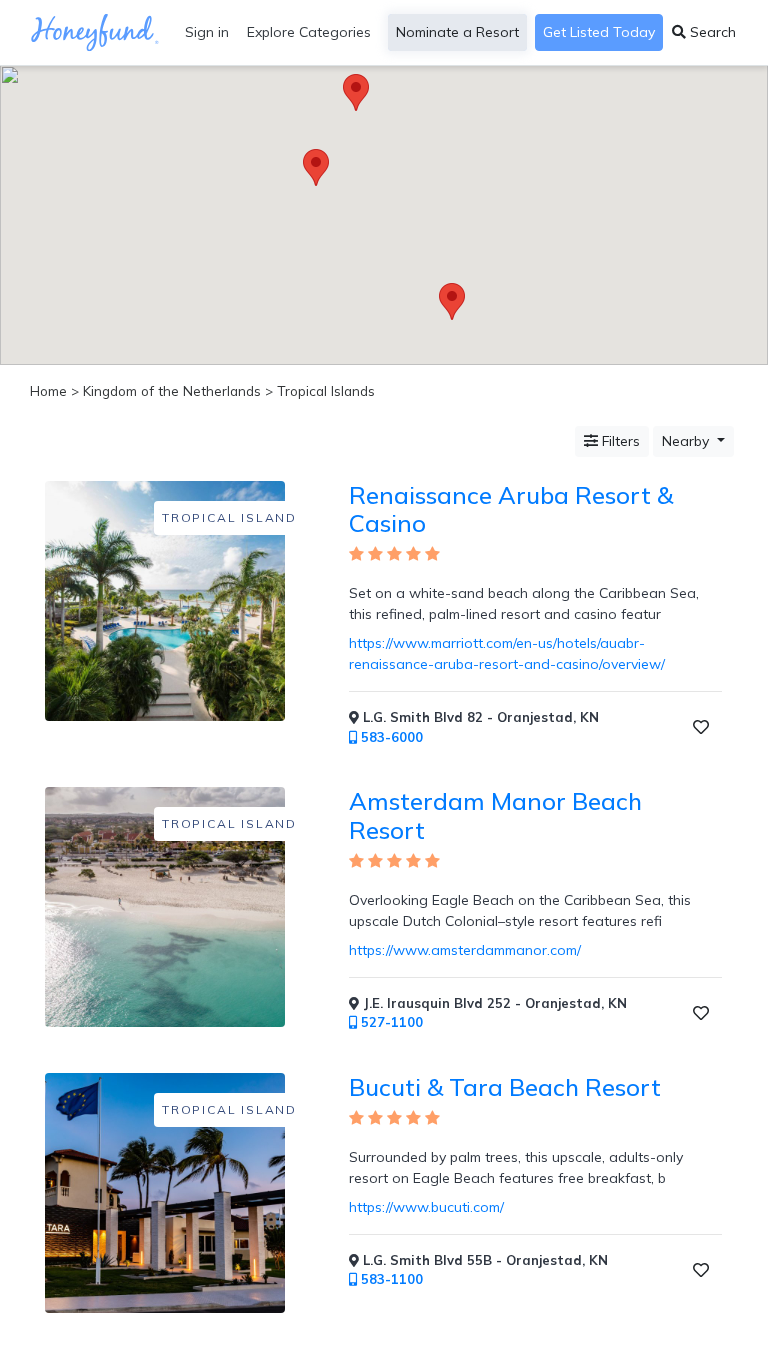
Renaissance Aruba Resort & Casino (511, 509)
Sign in (207, 32)
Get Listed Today (599, 32)
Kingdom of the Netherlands (172, 390)
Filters (619, 441)
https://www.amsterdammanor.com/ (465, 950)
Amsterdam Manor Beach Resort (495, 815)
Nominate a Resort (457, 32)
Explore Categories (309, 32)
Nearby (687, 441)
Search (711, 32)
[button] (452, 301)
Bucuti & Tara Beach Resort (505, 1087)
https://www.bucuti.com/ (426, 1207)
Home (48, 390)
